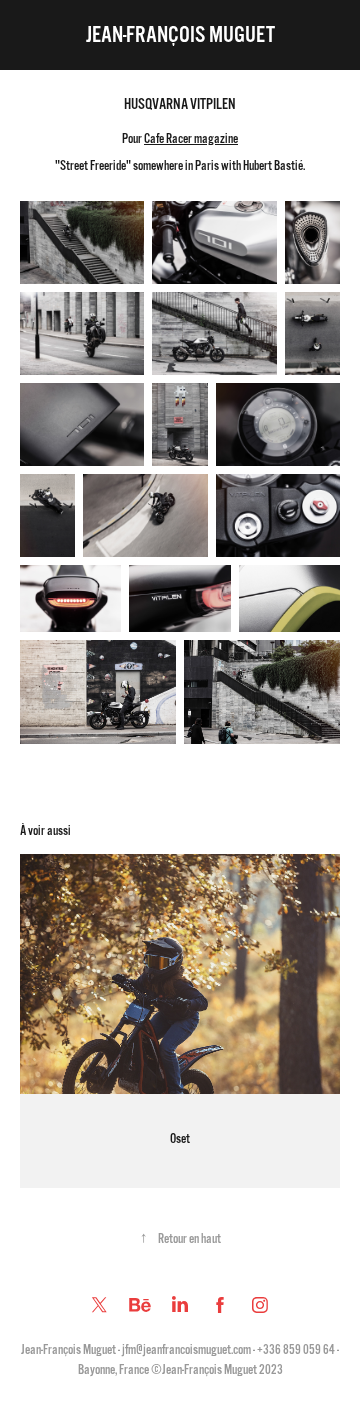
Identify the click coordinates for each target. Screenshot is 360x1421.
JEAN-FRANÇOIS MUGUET (180, 34)
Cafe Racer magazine (191, 139)
